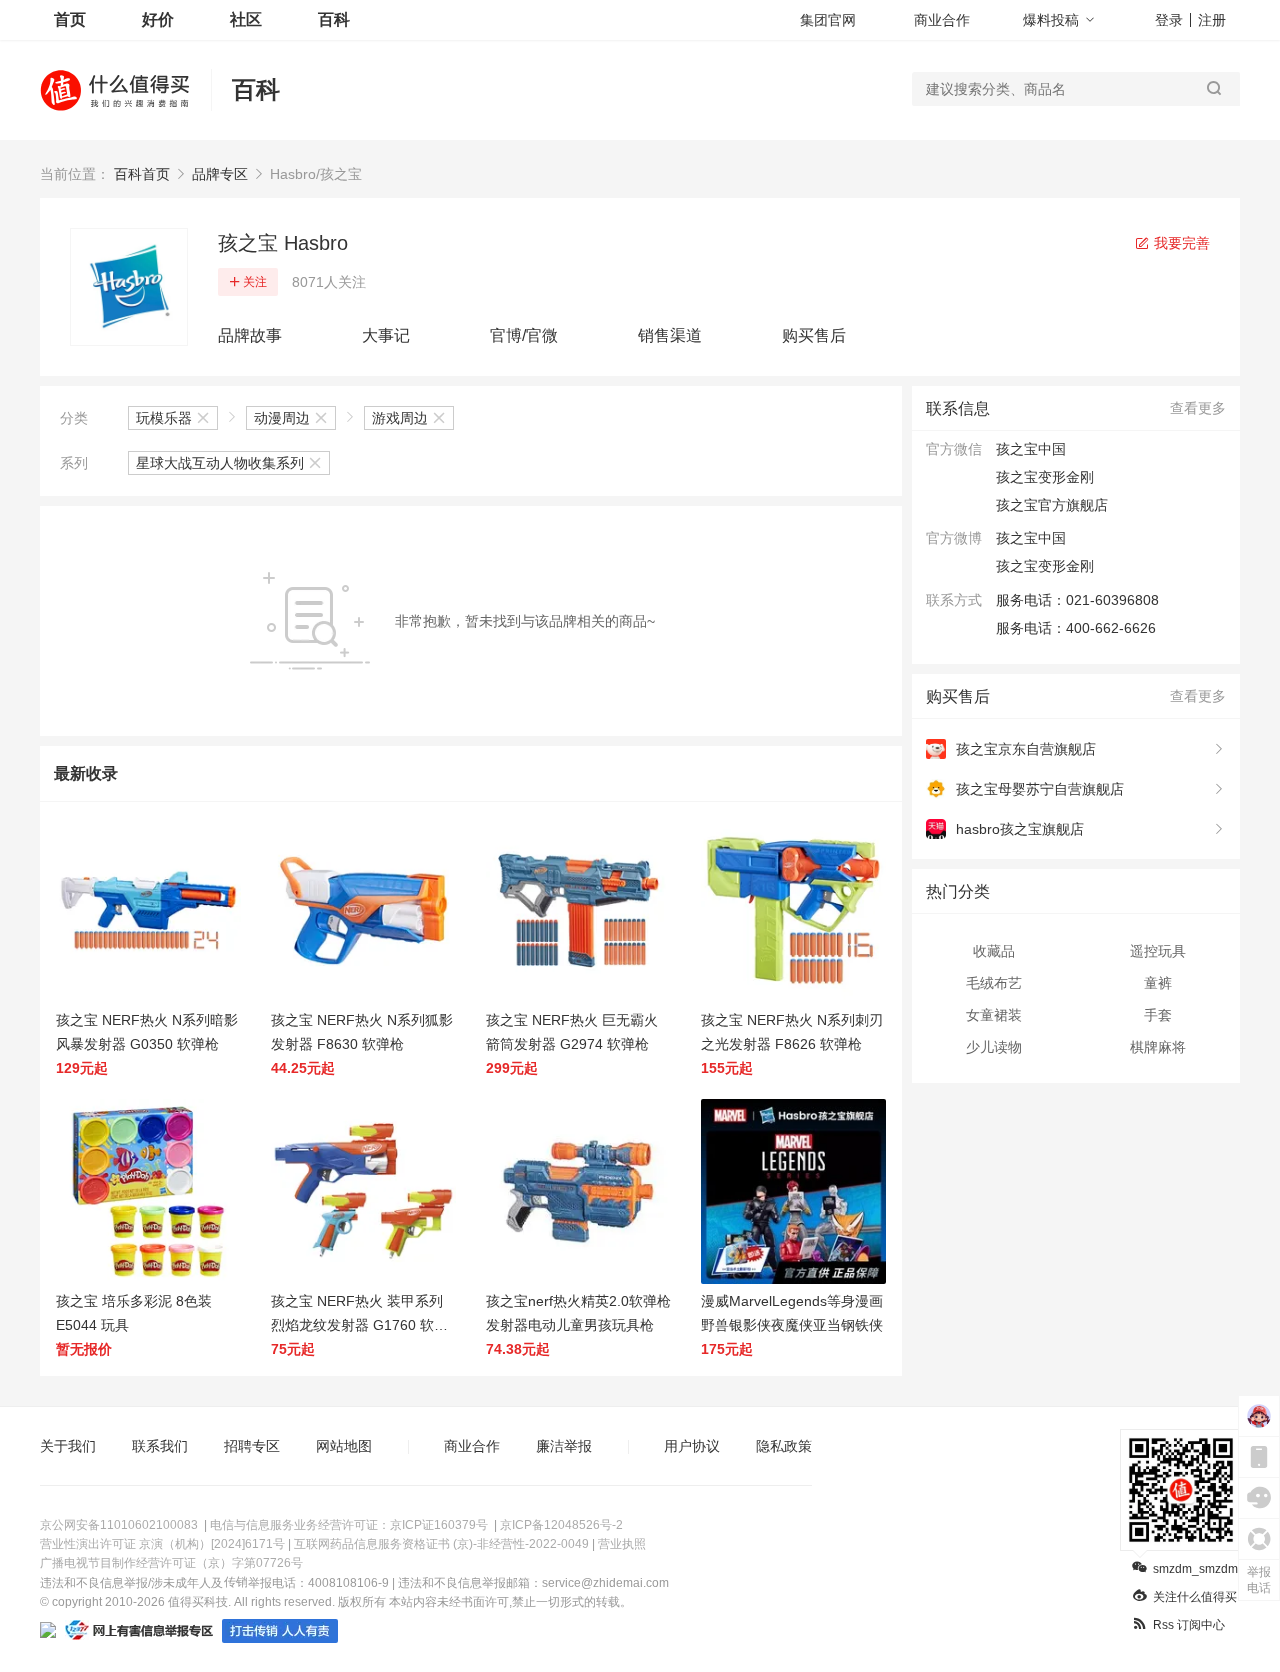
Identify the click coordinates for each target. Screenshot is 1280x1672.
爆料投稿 (1051, 20)
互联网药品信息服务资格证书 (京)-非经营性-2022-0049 (441, 1544)
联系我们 (160, 1446)
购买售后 (814, 335)
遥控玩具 (1158, 951)
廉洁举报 (564, 1446)
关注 (255, 282)
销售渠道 (670, 335)
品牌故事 (250, 335)
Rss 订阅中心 (1189, 1625)
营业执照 (622, 1544)
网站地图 (344, 1446)
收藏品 (994, 951)
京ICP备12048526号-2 (561, 1525)
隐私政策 (784, 1446)
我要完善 (1180, 243)
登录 (1169, 20)
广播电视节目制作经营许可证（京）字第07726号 (171, 1563)
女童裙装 (994, 1015)
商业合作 (942, 20)
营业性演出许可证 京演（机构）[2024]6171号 (162, 1544)
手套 (1158, 1015)
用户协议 (692, 1446)
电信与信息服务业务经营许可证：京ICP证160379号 (349, 1525)
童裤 (1158, 983)
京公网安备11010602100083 (119, 1525)
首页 (70, 19)
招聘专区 (252, 1446)
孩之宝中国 (1031, 538)
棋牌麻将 (1158, 1047)
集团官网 (828, 20)
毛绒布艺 (994, 983)
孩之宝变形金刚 (1045, 566)
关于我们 (68, 1446)
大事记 (386, 335)
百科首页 (142, 174)
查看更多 (1198, 408)
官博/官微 (524, 335)
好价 (158, 19)
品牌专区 (220, 174)
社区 (246, 19)
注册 (1212, 20)
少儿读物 (994, 1047)
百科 (334, 19)
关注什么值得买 (1195, 1597)
